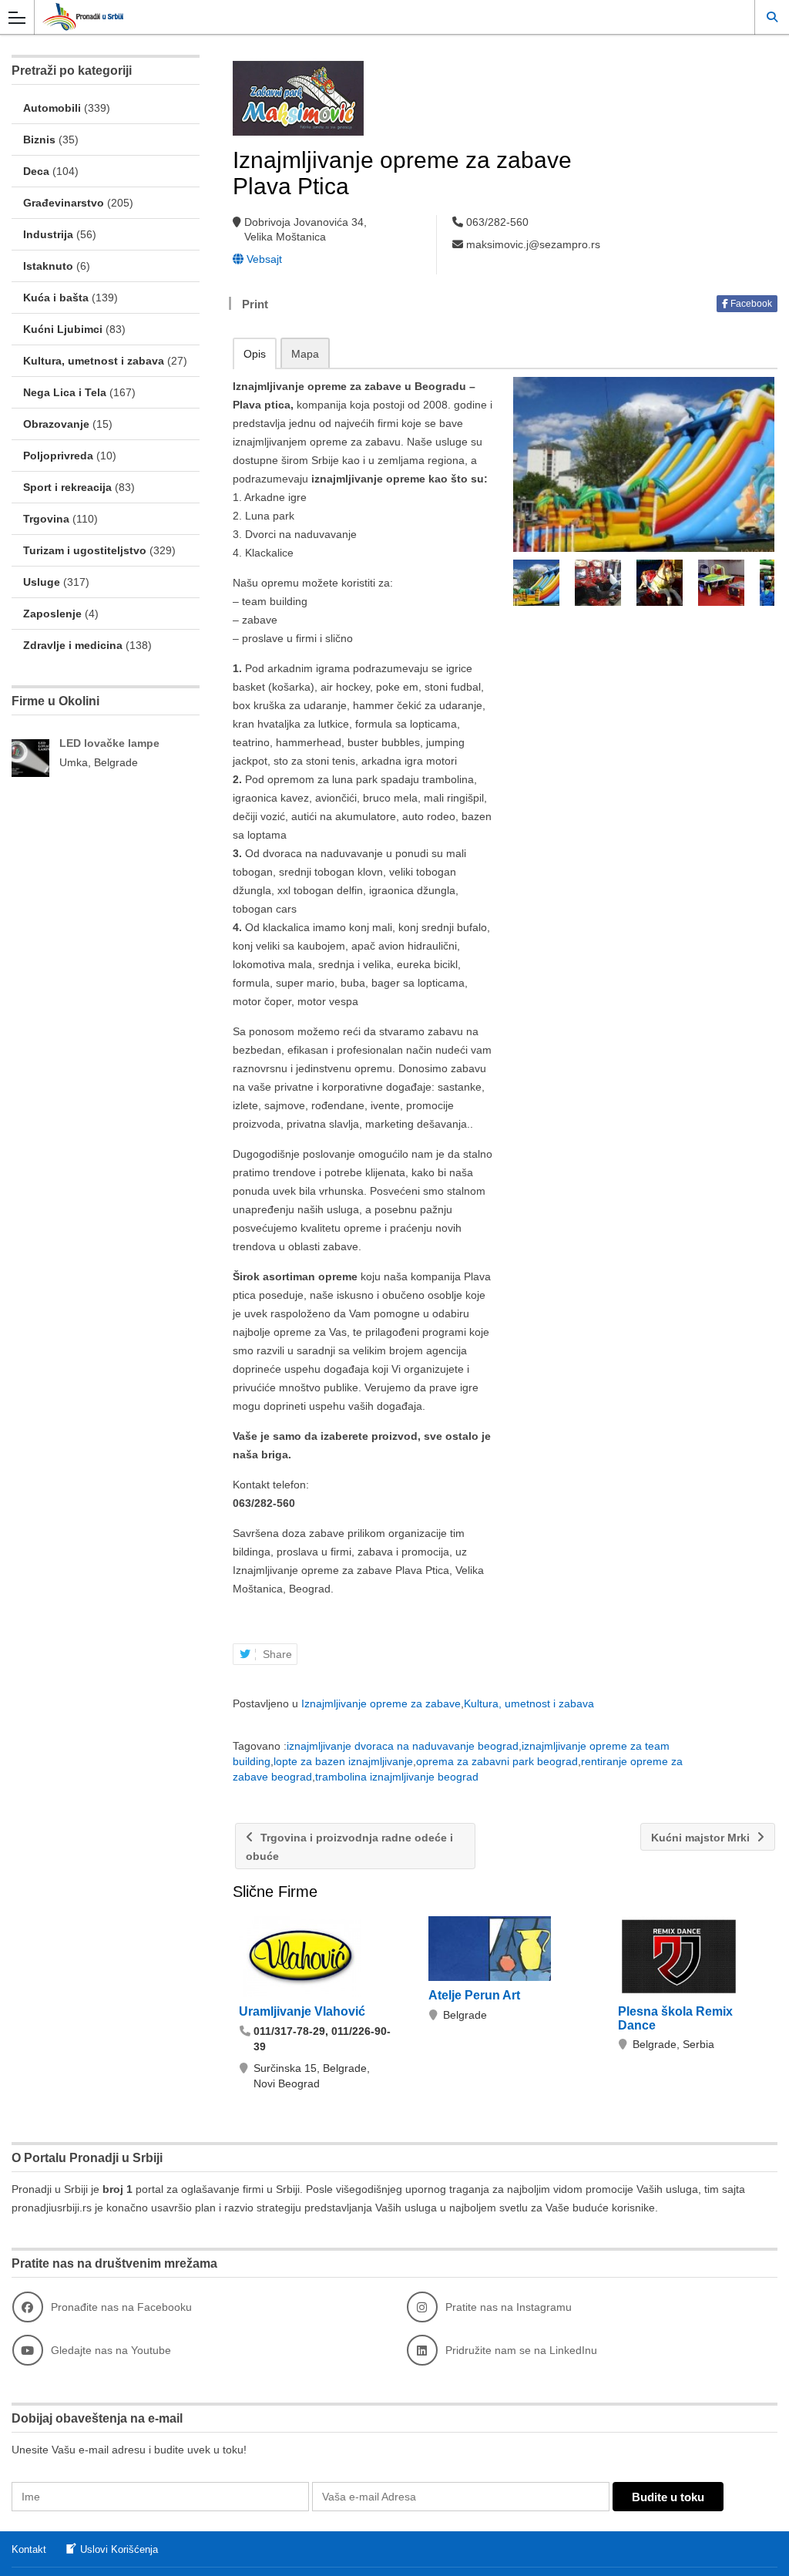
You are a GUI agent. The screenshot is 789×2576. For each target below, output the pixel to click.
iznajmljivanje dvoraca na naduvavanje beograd (403, 1746)
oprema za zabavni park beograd (497, 1761)
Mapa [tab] (305, 354)
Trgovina (46, 519)
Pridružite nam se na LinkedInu (521, 2350)
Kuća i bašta (56, 298)
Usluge (42, 582)
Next (764, 583)
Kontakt (29, 2549)
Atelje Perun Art (474, 1995)
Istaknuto (48, 266)
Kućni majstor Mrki (702, 1838)
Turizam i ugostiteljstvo (85, 550)
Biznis (39, 140)
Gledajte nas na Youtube (111, 2350)
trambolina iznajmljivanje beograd (397, 1777)
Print (255, 304)
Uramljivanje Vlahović (302, 2011)
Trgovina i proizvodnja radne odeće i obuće (349, 1847)
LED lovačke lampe (109, 743)
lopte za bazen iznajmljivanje (343, 1761)
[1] (644, 464)
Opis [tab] (255, 354)
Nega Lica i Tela (65, 392)
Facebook (750, 304)
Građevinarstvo (64, 203)
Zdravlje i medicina (73, 645)
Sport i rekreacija (67, 487)
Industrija (48, 234)
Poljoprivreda (58, 456)
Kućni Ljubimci (63, 329)
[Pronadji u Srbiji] (380, 17)
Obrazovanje (56, 424)
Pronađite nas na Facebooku (121, 2307)
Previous (523, 583)
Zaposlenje (52, 614)
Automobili (52, 108)
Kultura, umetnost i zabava (529, 1703)
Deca (36, 171)
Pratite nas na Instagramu (509, 2307)
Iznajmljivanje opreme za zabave (381, 1703)
